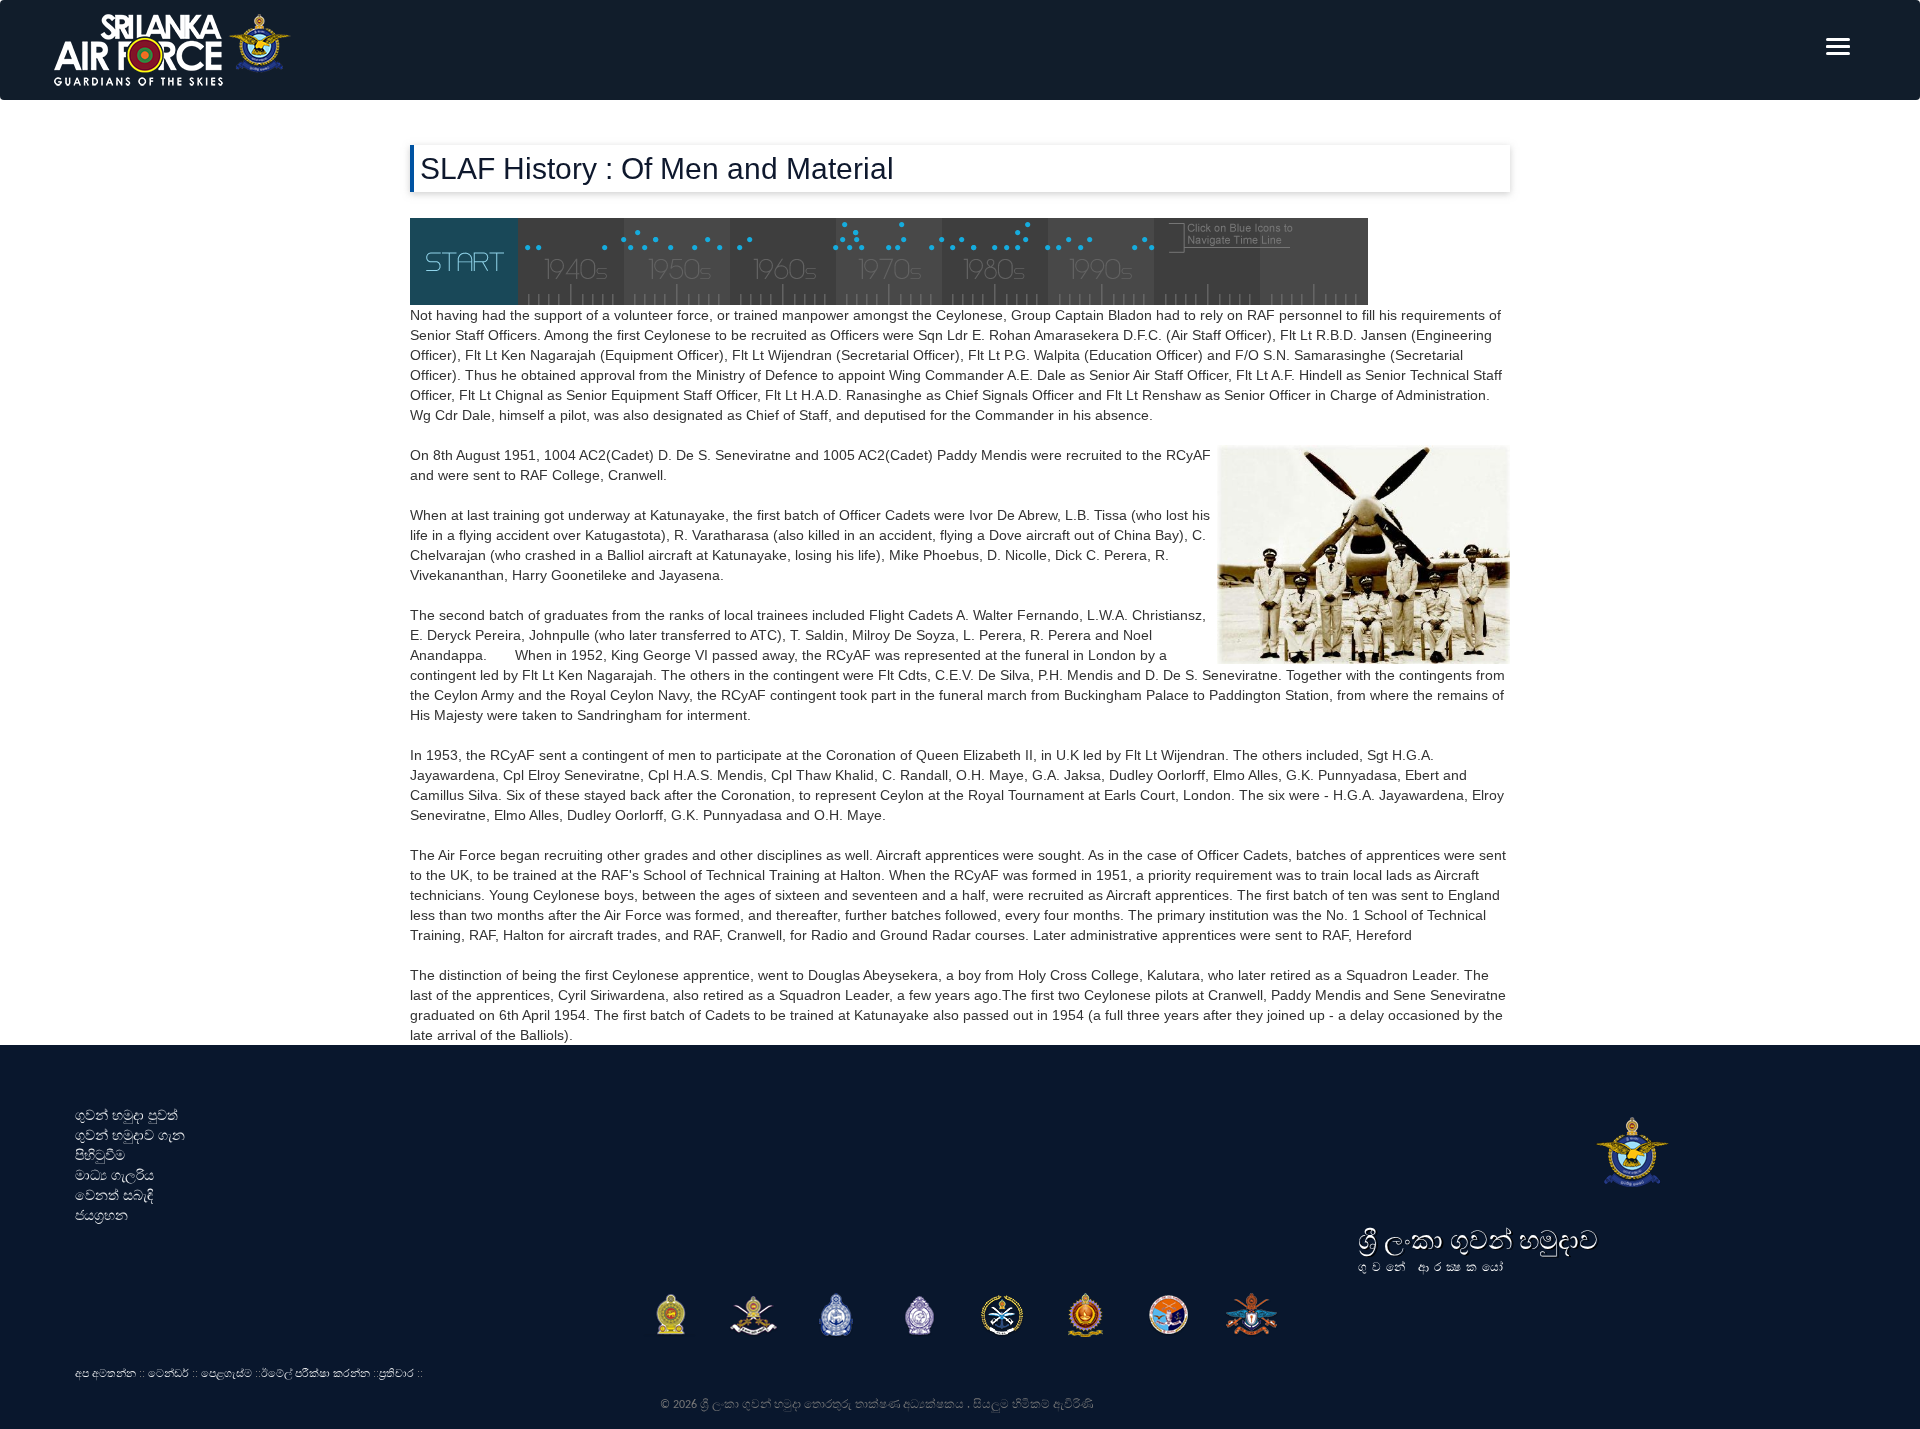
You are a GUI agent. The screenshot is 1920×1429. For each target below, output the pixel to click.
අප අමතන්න (105, 1373)
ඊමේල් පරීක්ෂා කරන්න (315, 1373)
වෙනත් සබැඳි (114, 1195)
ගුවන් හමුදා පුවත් (126, 1115)
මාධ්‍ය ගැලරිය (114, 1175)
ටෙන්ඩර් (168, 1373)
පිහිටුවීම (100, 1155)
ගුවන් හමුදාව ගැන (130, 1135)
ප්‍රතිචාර (396, 1373)
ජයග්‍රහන (101, 1215)
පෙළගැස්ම (226, 1373)
